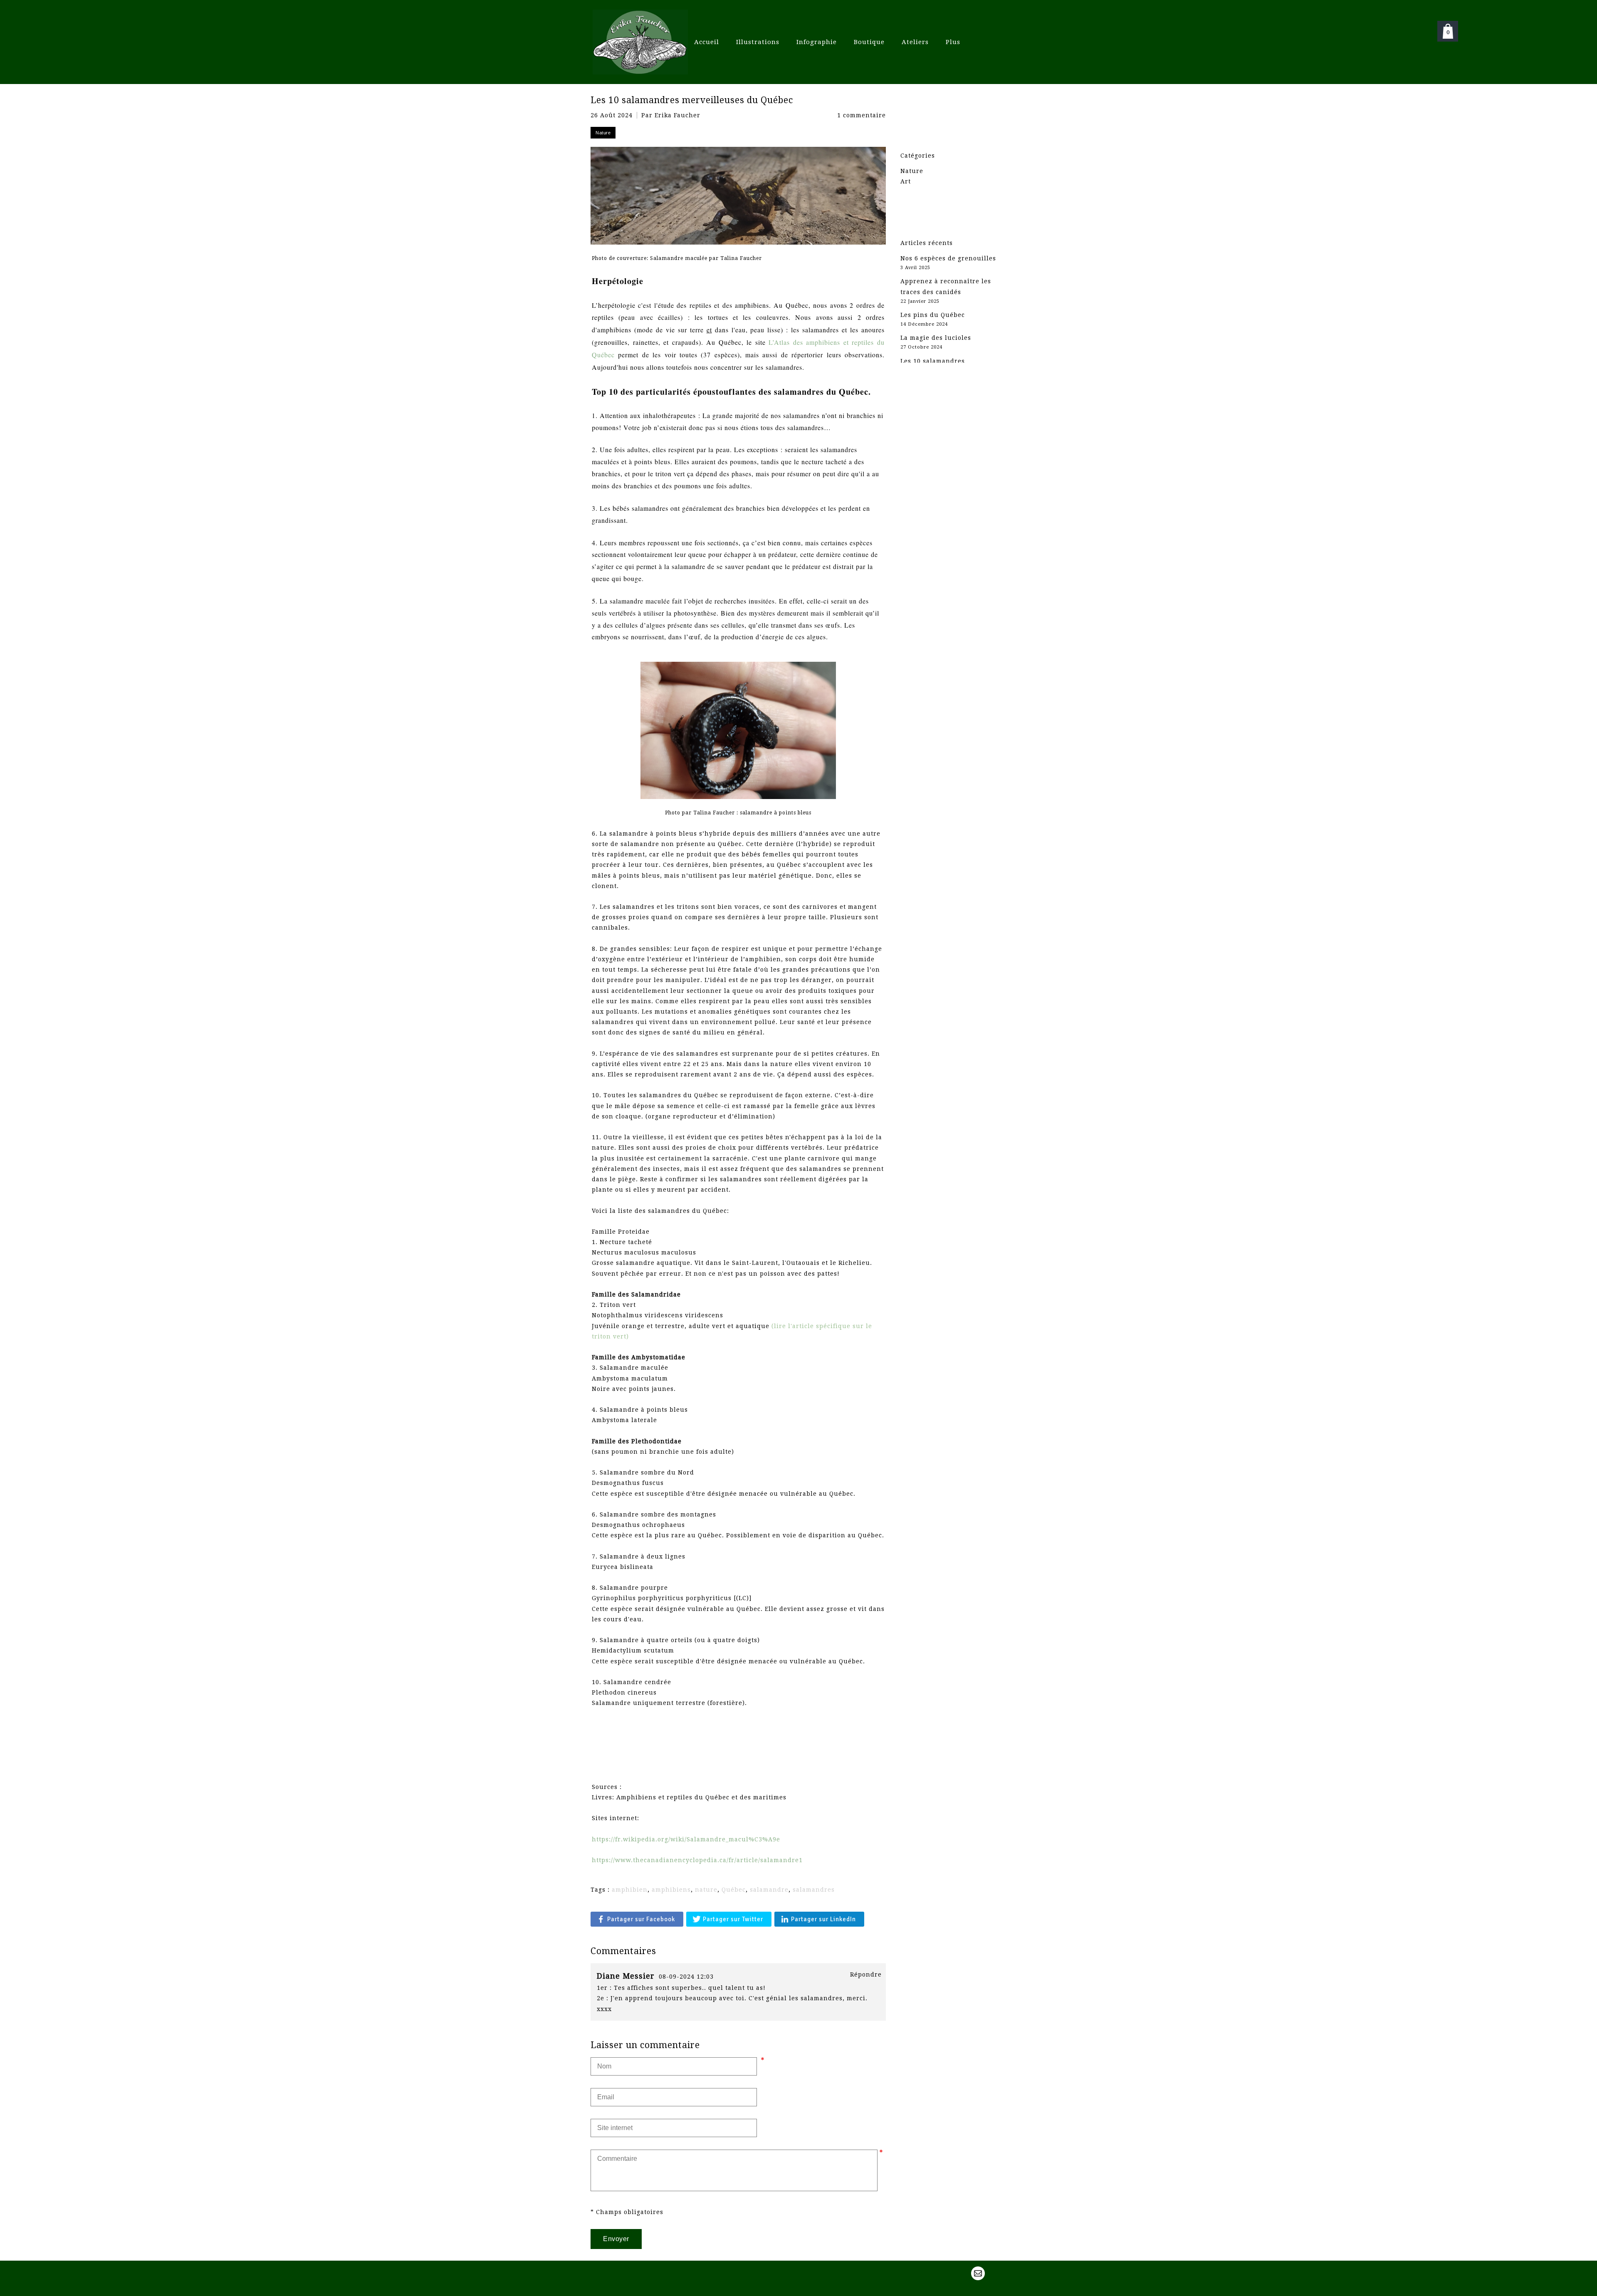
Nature (912, 171)
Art (906, 181)
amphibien (630, 1890)
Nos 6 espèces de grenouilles (948, 258)
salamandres (814, 1890)
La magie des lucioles (936, 338)
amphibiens (671, 1890)
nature (706, 1890)
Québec (734, 1890)
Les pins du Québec (933, 315)
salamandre (769, 1890)
